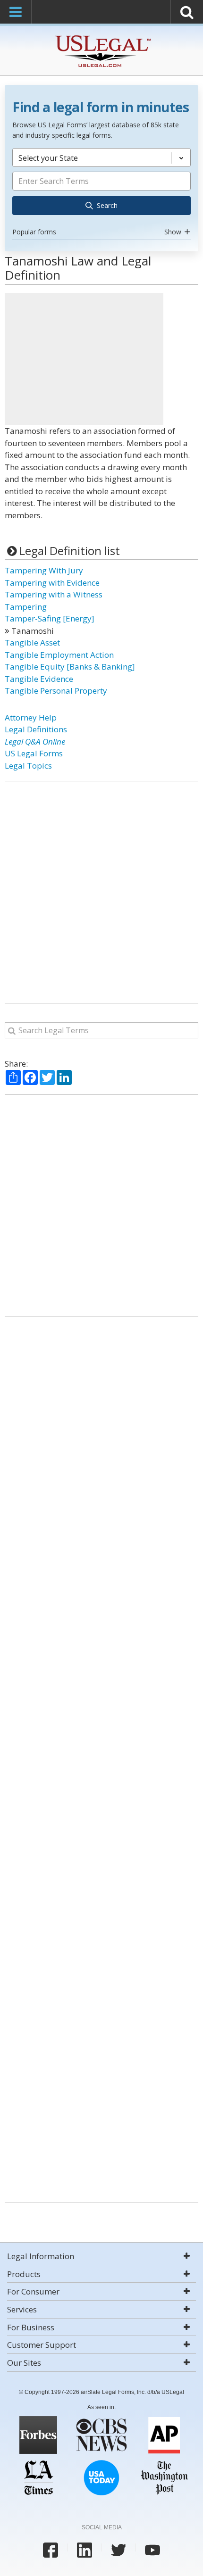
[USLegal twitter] (118, 2550)
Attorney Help (31, 717)
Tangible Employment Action (59, 655)
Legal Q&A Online (35, 741)
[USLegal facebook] (51, 2550)
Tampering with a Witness (54, 594)
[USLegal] (102, 37)
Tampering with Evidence (52, 583)
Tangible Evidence (39, 679)
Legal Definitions (36, 729)
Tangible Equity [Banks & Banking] (70, 667)
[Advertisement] (84, 359)
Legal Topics (28, 766)
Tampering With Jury (44, 570)
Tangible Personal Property (56, 691)
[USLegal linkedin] (85, 2550)
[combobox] (101, 193)
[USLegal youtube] (152, 2550)
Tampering (26, 607)
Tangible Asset (32, 642)
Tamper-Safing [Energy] (50, 618)
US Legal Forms (34, 753)
